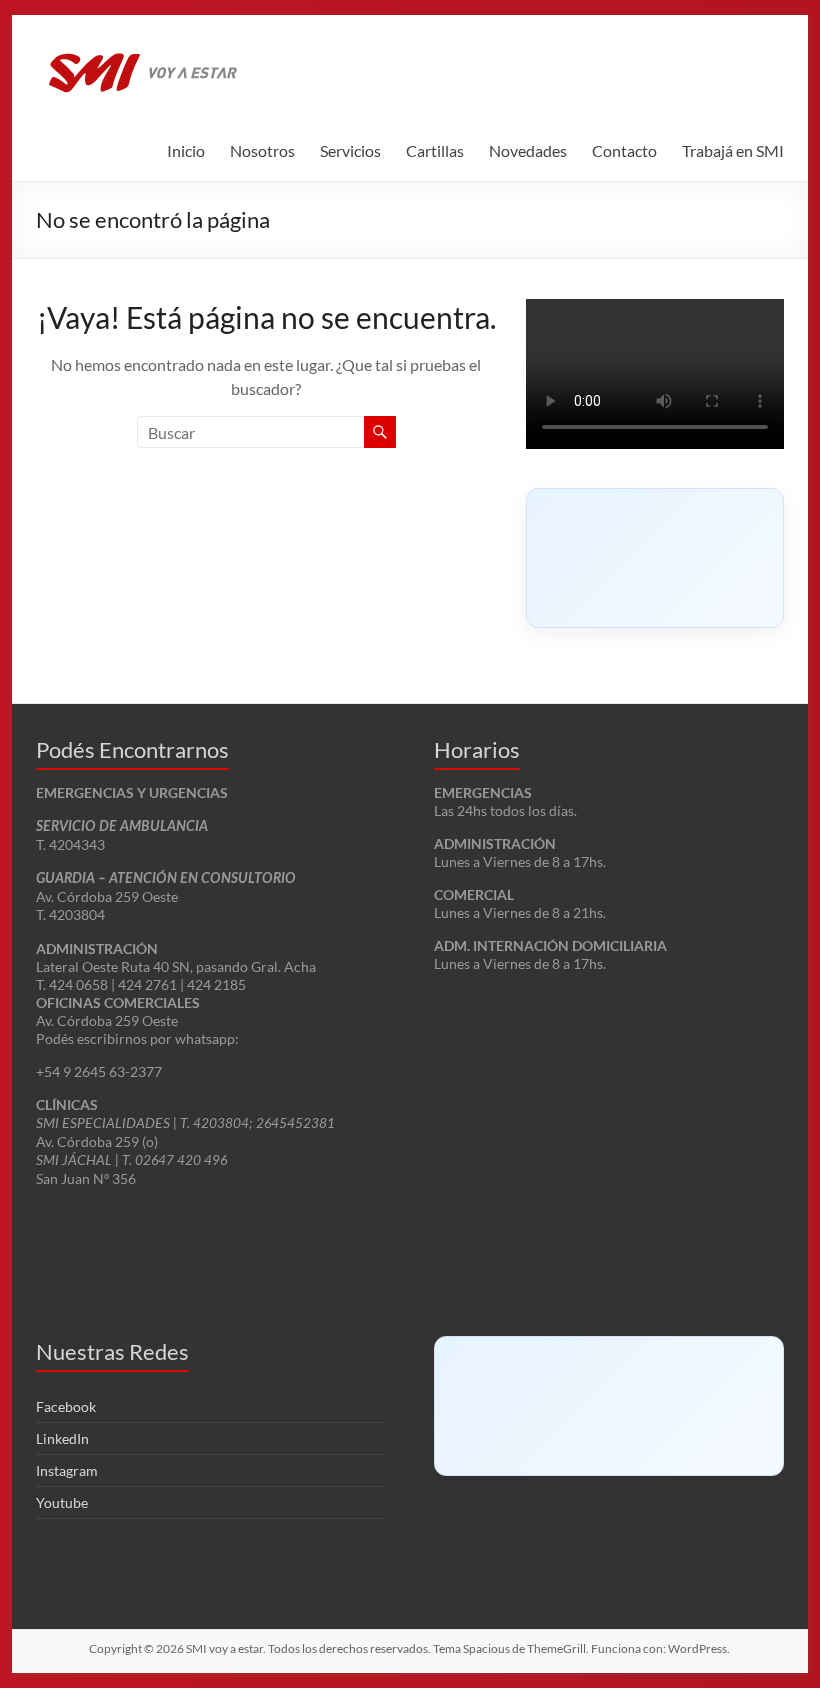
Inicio (186, 150)
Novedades (528, 150)
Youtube (62, 1502)
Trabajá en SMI (733, 150)
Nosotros (262, 150)
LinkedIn (62, 1438)
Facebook (66, 1406)
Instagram (67, 1470)
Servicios (350, 150)
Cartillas (435, 150)
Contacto (624, 150)
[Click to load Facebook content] (655, 558)
